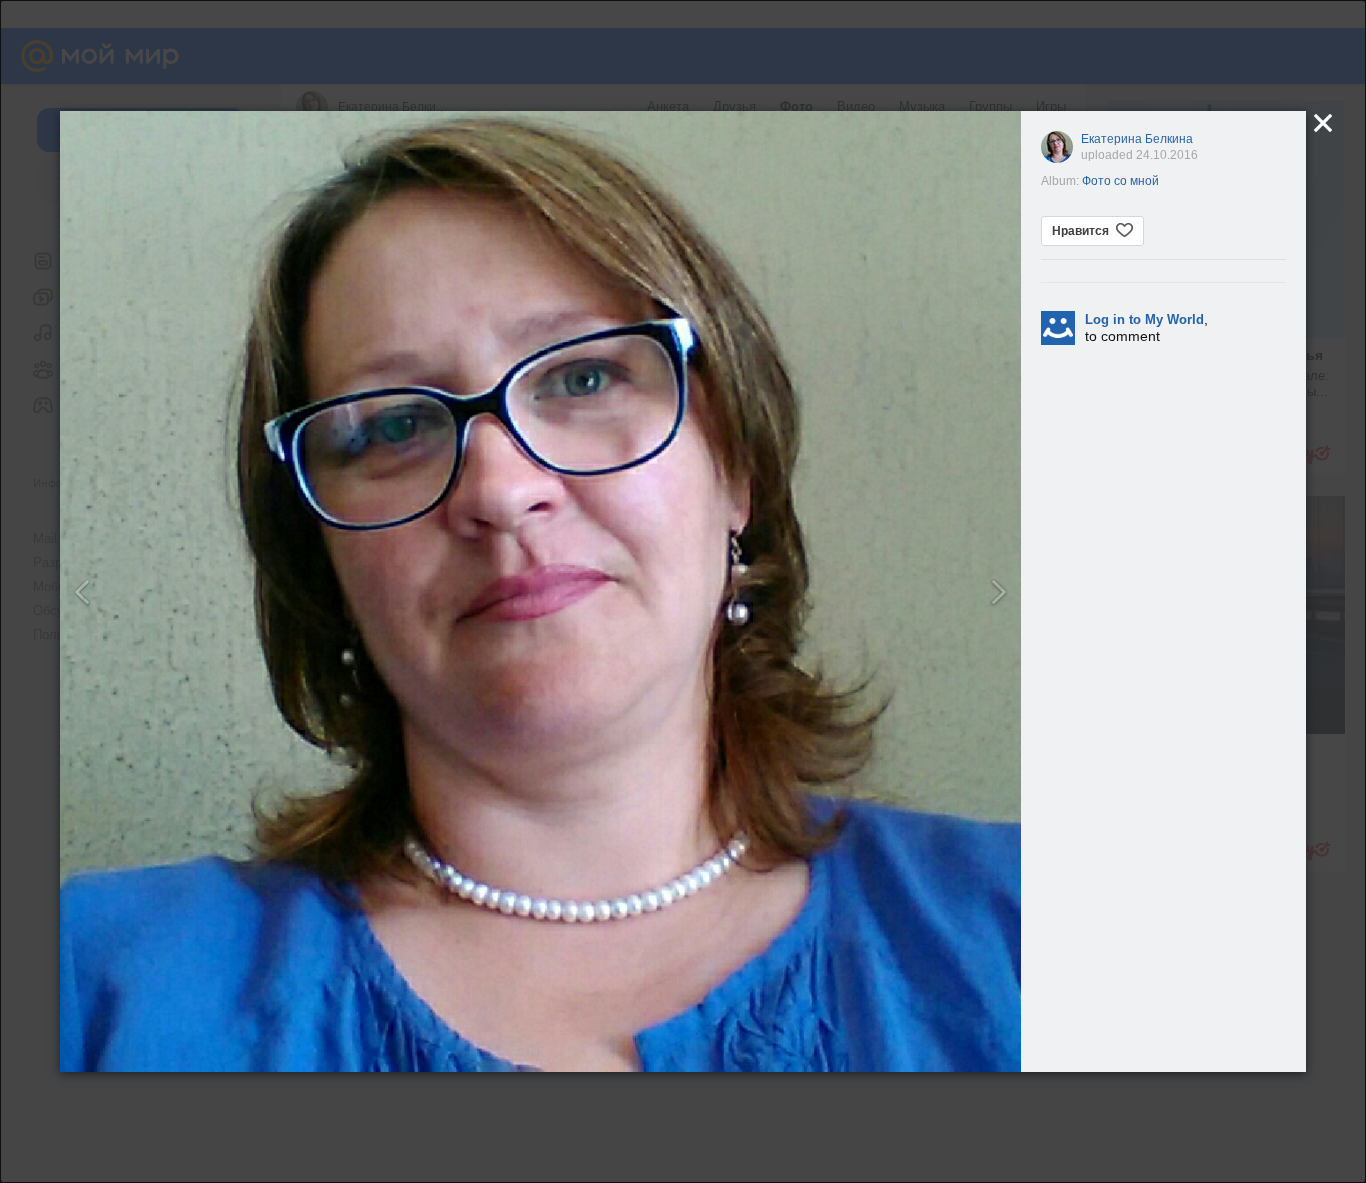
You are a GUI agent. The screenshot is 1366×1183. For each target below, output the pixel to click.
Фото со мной (1120, 181)
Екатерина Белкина (1137, 139)
